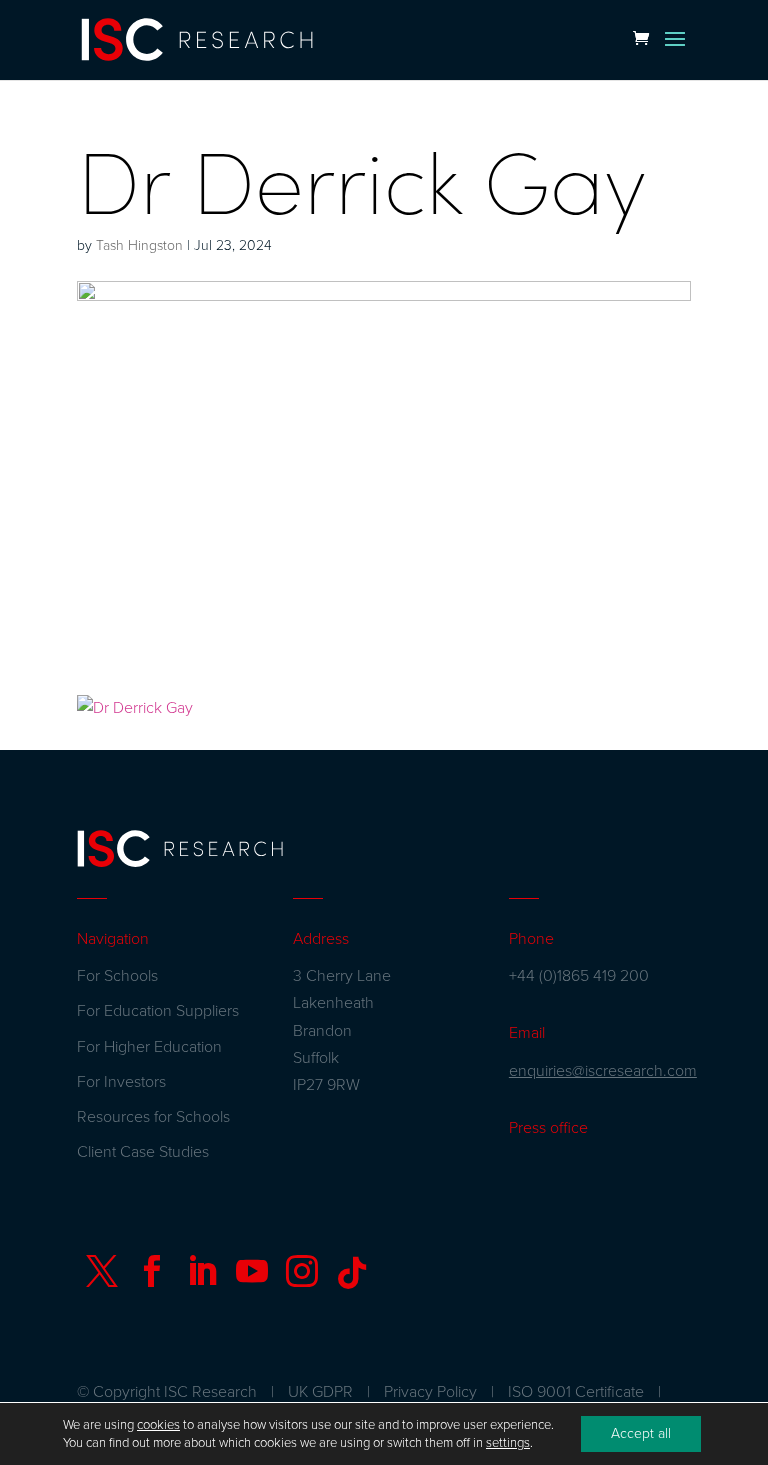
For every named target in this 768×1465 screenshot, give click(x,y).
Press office (548, 1128)
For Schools (117, 976)
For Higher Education (149, 1047)
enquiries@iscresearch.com (603, 1071)
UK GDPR (320, 1392)
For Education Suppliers (158, 1011)
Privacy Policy (430, 1392)
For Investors (121, 1082)
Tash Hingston (139, 245)
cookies (158, 1425)
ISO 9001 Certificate (576, 1392)
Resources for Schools (153, 1117)
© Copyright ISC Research (167, 1392)
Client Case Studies (143, 1152)
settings (508, 1443)
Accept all (641, 1433)
